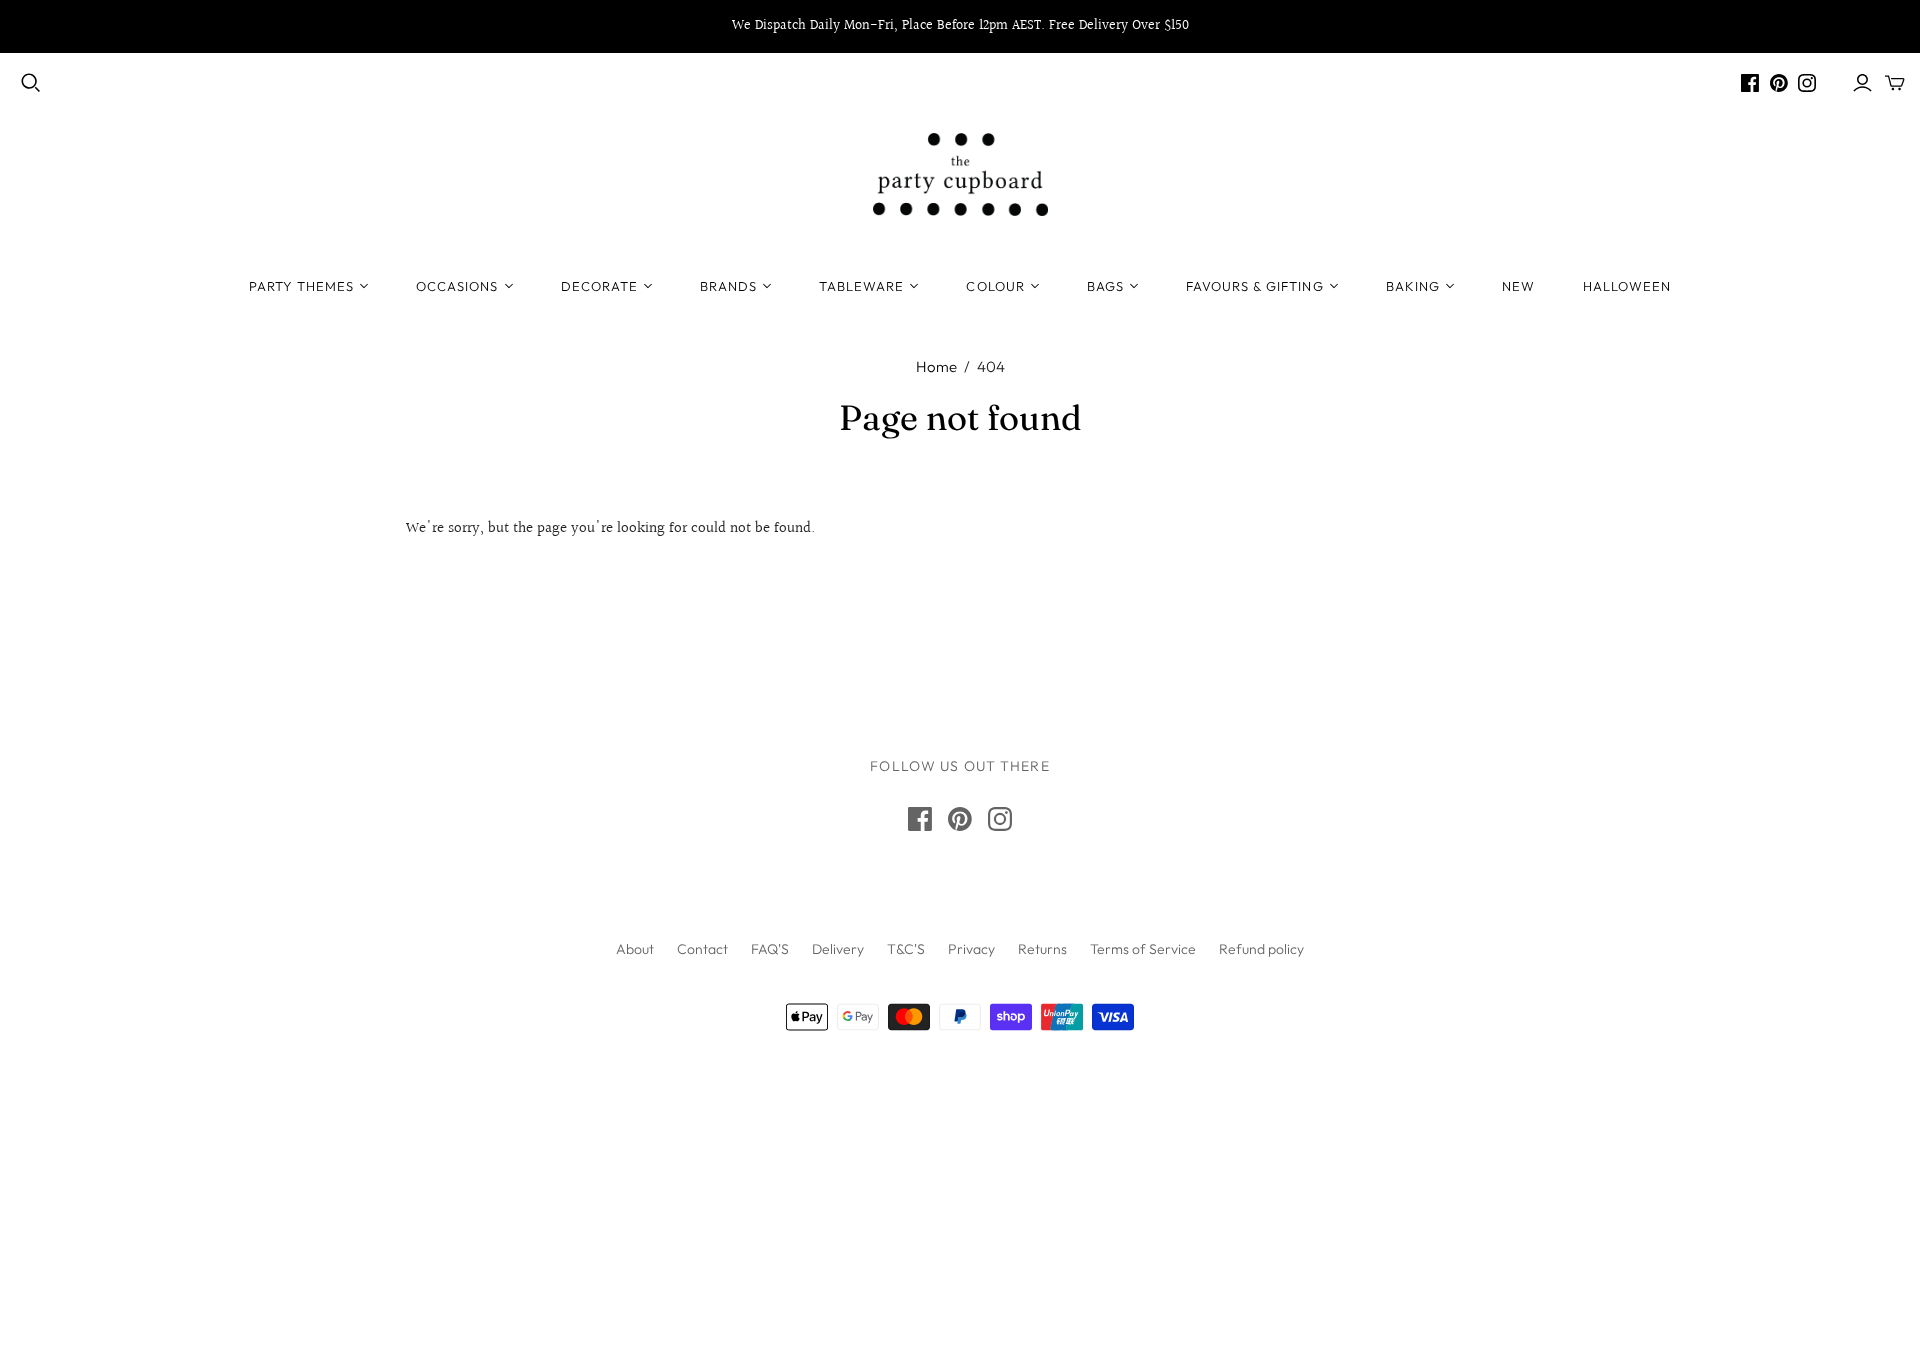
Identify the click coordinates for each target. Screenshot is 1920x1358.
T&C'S (906, 949)
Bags (1105, 286)
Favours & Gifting (1255, 286)
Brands (728, 286)
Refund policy (1261, 949)
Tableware (861, 286)
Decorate (599, 286)
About (635, 949)
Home (936, 366)
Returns (1042, 949)
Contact (702, 949)
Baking (1413, 286)
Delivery (838, 949)
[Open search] (31, 83)
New (1518, 286)
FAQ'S (770, 949)
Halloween (1627, 286)
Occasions (457, 286)
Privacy (971, 949)
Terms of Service (1143, 949)
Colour (995, 286)
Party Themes (301, 286)
